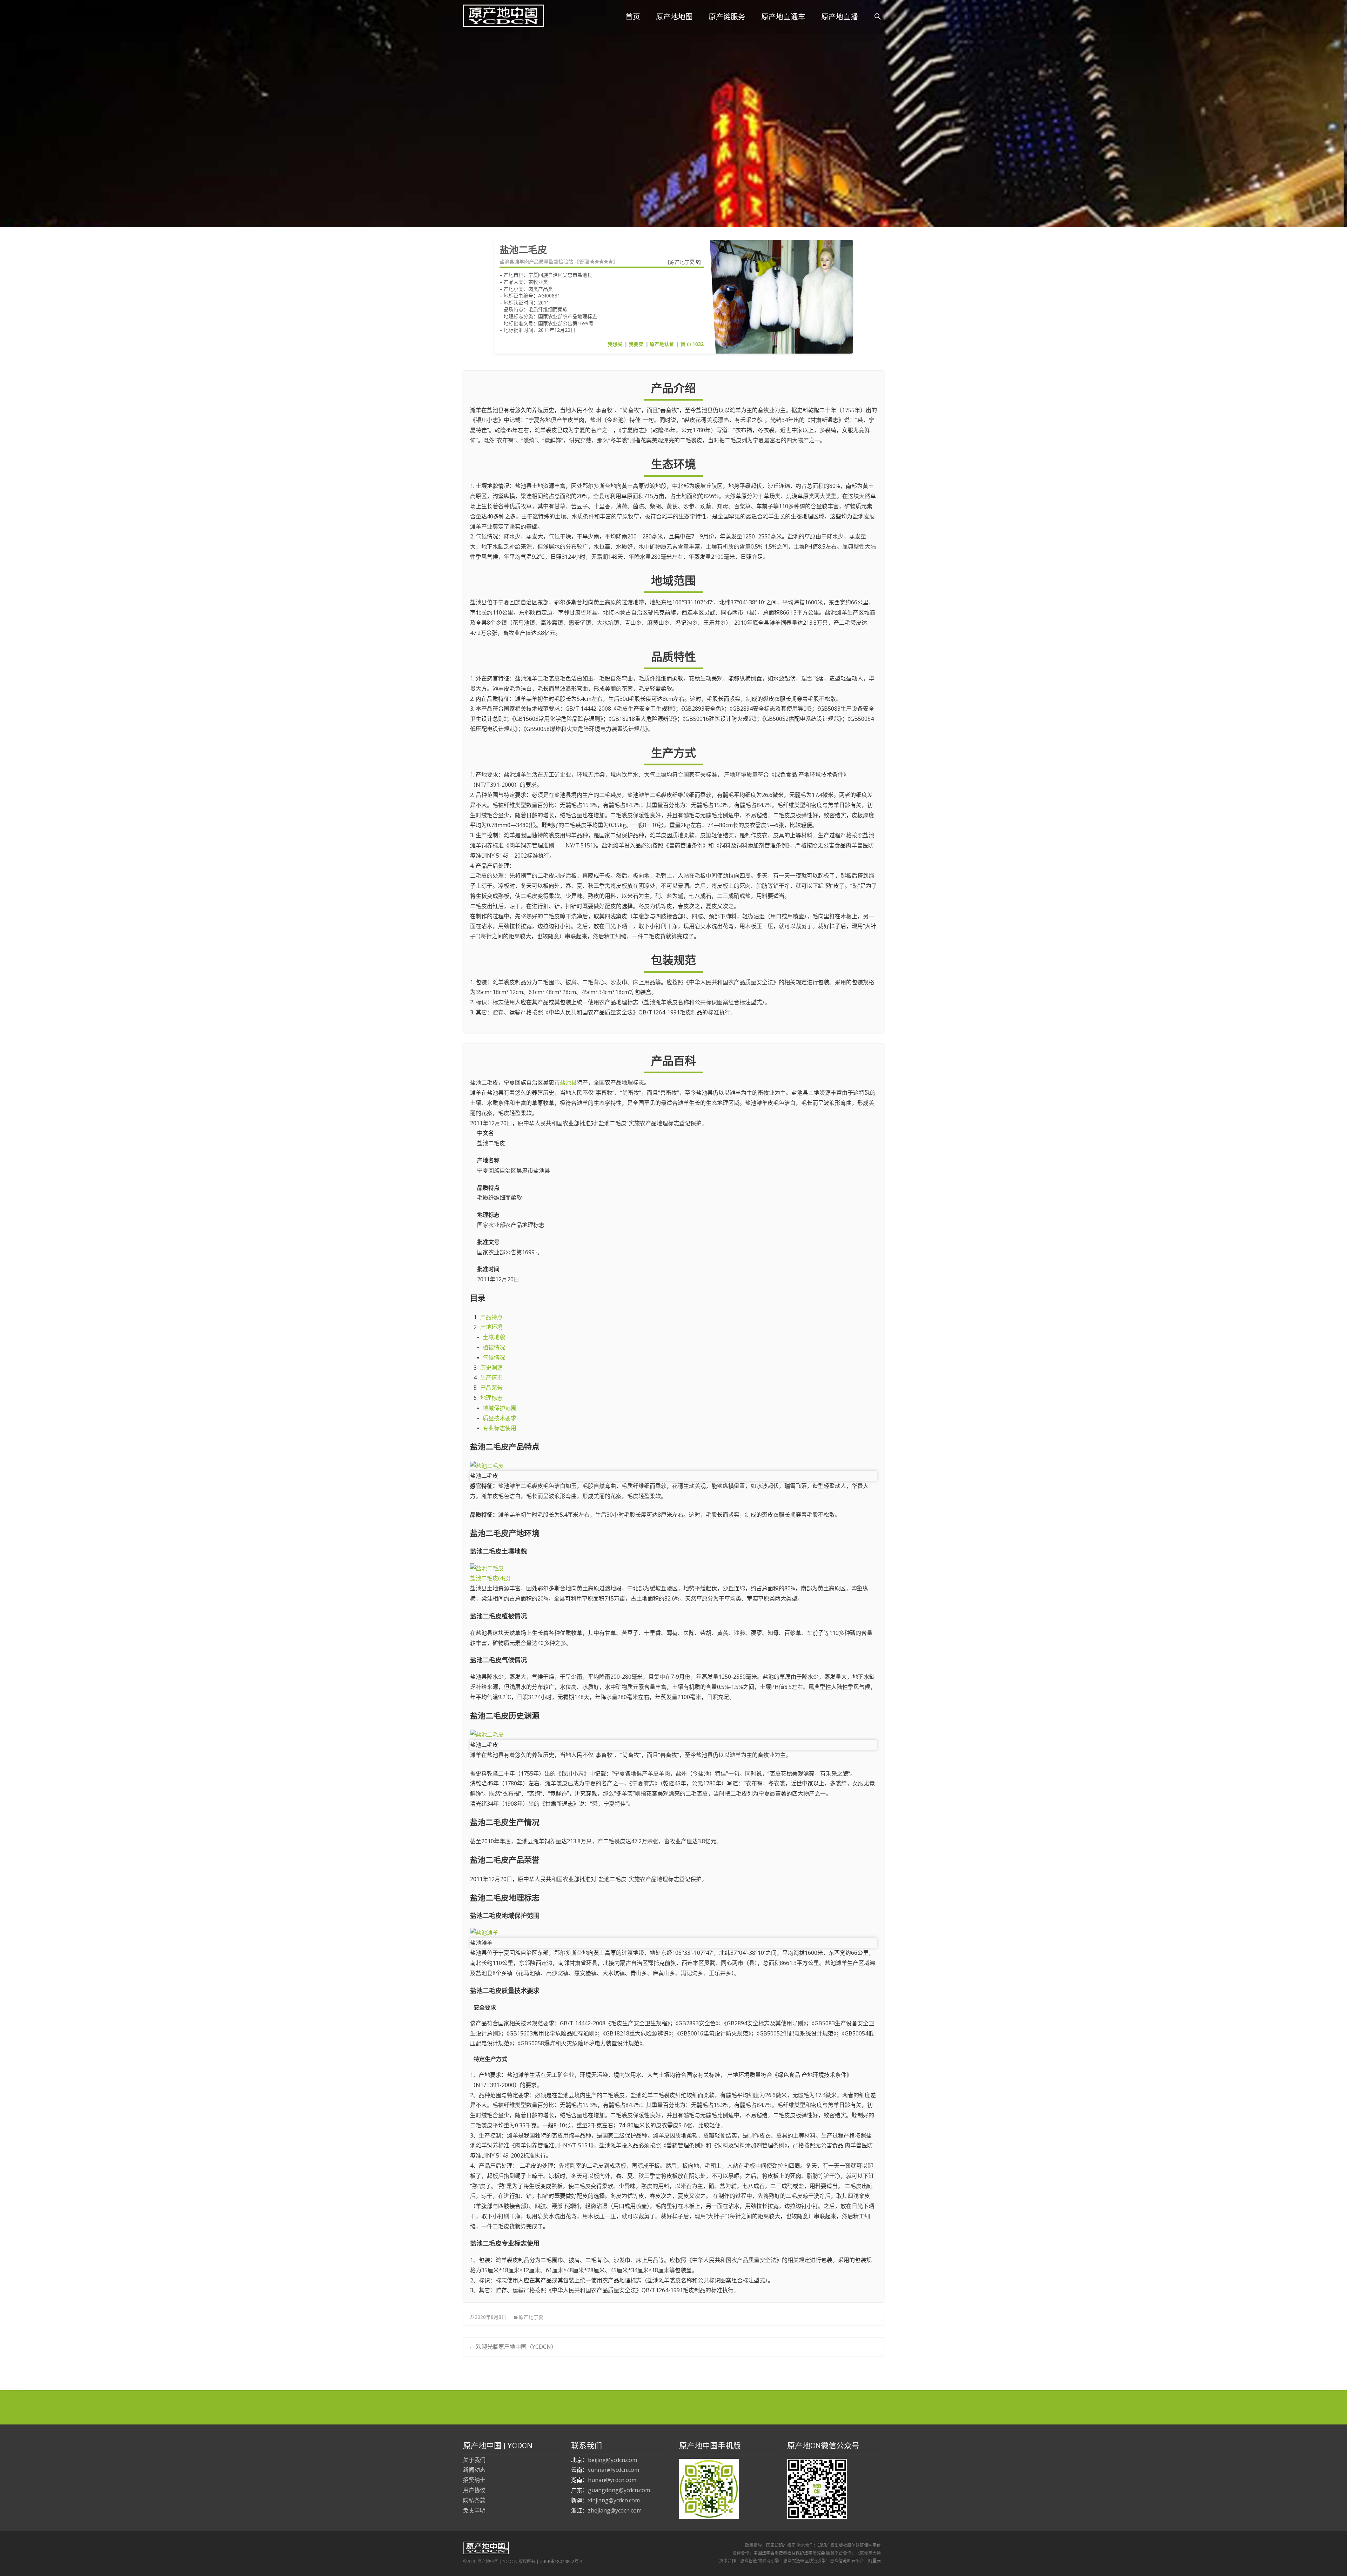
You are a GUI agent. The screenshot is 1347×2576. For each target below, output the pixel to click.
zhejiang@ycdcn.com (615, 2510)
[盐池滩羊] (673, 1933)
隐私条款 (474, 2500)
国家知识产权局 (781, 2545)
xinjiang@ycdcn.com (614, 2500)
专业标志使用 (500, 1428)
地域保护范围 (500, 1408)
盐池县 (568, 1082)
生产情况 (491, 1377)
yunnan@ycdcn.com (614, 2470)
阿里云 (874, 2561)
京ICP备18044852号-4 (561, 2561)
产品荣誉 (491, 1388)
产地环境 (491, 1327)
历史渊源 (491, 1368)
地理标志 (491, 1398)
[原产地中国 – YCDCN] (498, 14)
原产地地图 (674, 17)
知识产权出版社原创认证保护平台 (849, 2545)
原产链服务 (727, 17)
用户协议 (474, 2490)
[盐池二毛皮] (673, 1466)
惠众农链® (793, 2561)
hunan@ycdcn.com (612, 2480)
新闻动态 (474, 2470)
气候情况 (494, 1357)
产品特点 (491, 1317)
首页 (633, 17)
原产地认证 (662, 344)
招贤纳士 (474, 2480)
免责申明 (474, 2510)
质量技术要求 (500, 1418)
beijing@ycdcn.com (612, 2460)
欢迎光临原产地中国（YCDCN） (513, 2347)
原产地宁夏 (683, 262)
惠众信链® (840, 2561)
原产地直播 (840, 17)
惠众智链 (749, 2561)
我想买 (615, 344)
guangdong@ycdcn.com (619, 2490)
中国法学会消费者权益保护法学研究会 (789, 2553)
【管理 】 (596, 262)
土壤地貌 (494, 1337)
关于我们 (474, 2460)
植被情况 (494, 1347)
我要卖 (636, 344)
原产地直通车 (783, 17)
